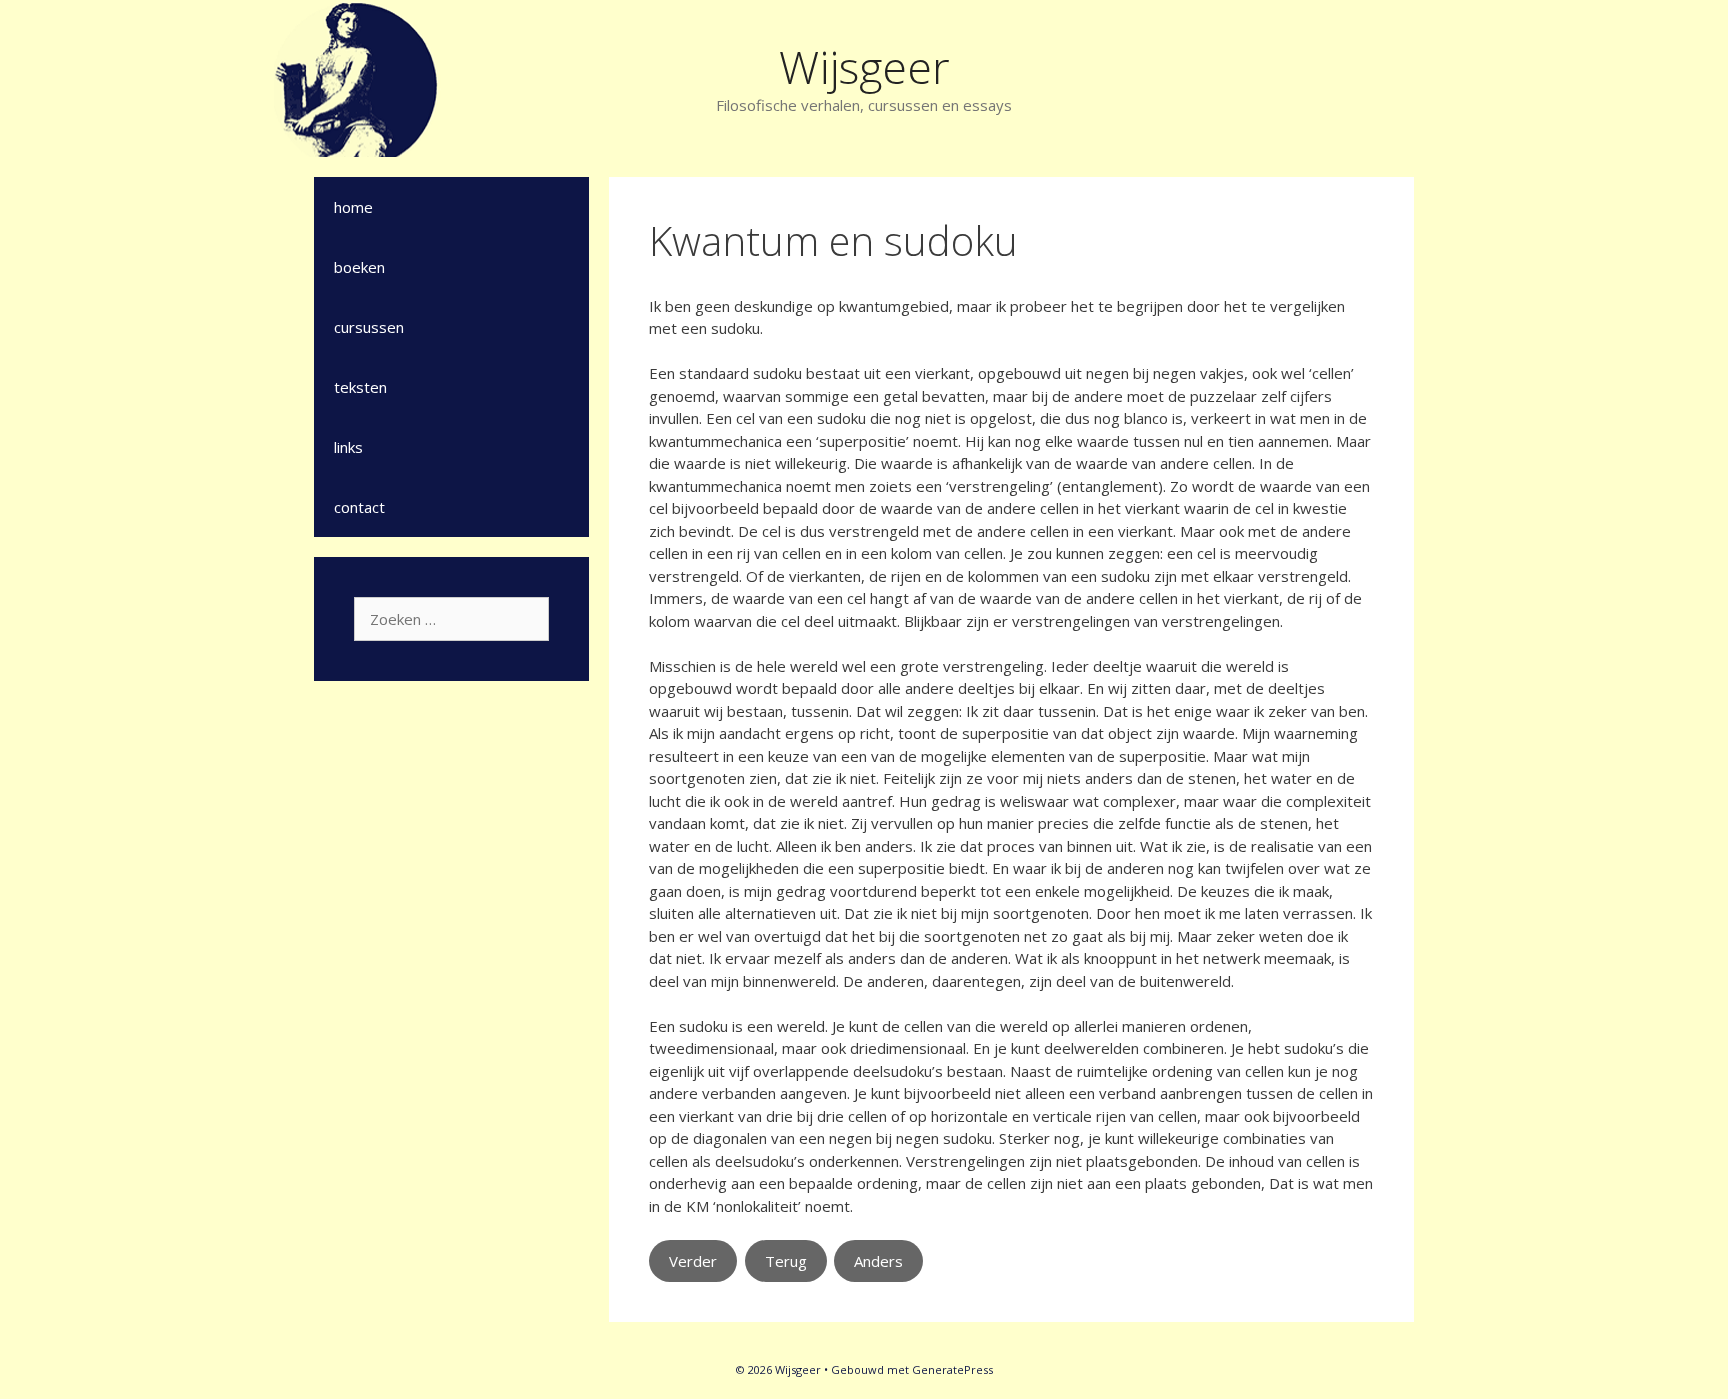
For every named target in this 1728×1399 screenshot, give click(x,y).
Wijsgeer (864, 66)
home (353, 207)
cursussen (369, 327)
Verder (693, 1261)
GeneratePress (952, 1369)
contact (359, 507)
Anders (878, 1261)
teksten (360, 387)
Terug (786, 1261)
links (348, 447)
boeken (359, 267)
